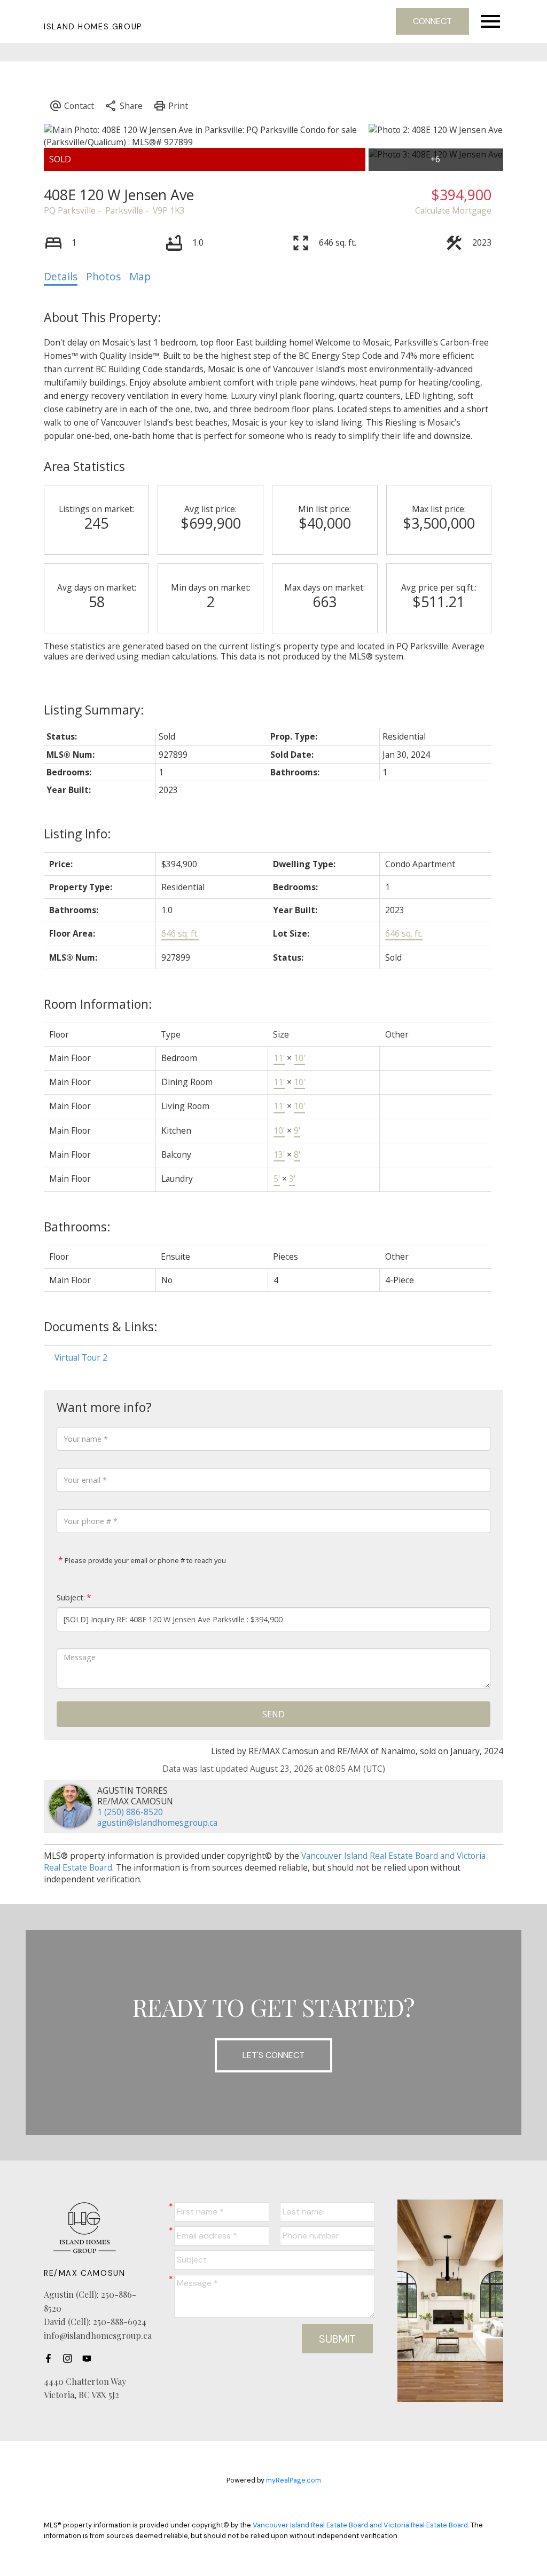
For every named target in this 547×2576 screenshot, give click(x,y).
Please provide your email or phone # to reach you (144, 1560)
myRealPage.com (294, 2480)
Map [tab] (140, 277)
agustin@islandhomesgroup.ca (157, 1823)
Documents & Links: (101, 1326)
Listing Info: (77, 834)
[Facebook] (51, 2359)
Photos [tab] (103, 277)
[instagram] (71, 2359)
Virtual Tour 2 (81, 1357)
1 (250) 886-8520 (130, 1812)
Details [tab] (61, 277)
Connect (432, 21)
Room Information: (98, 1004)
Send (273, 1714)
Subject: (71, 1597)
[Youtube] (90, 2359)
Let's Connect (273, 2055)
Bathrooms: (77, 1227)
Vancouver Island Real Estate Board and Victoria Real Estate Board (360, 2525)
